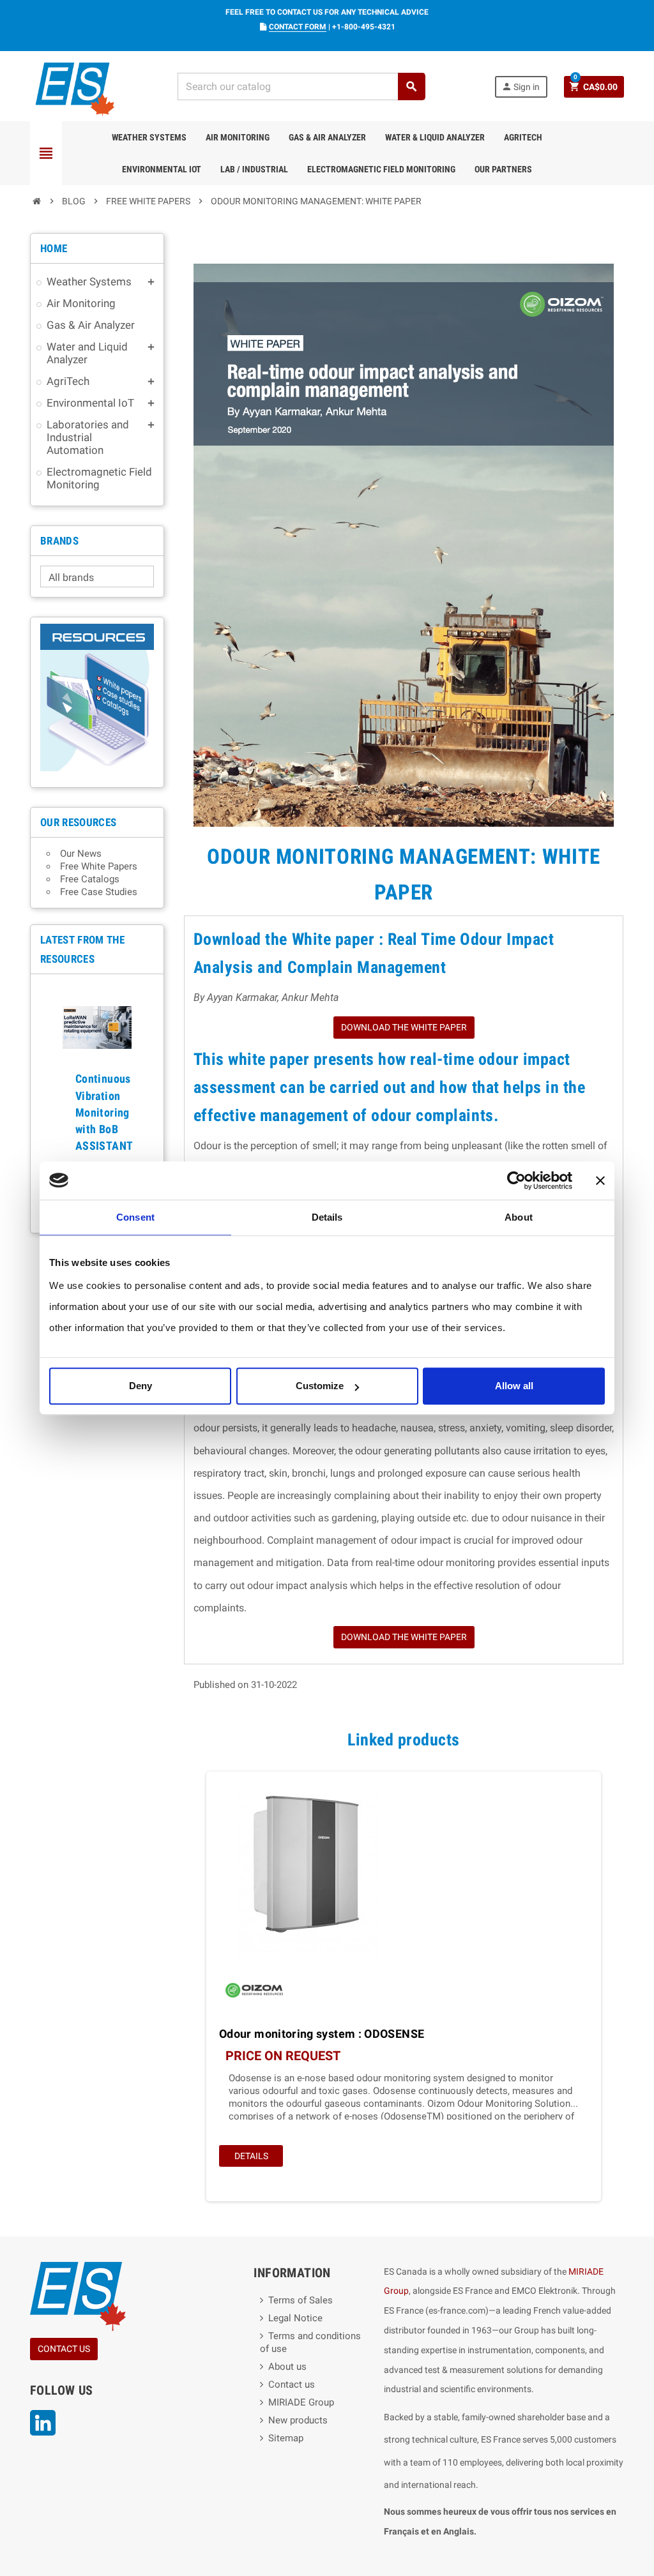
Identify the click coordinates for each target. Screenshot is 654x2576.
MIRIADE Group (301, 2402)
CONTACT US (64, 2349)
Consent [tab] (135, 1217)
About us (287, 2367)
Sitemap (286, 2438)
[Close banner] (600, 1180)
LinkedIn (43, 2423)
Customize (320, 1386)
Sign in (521, 87)
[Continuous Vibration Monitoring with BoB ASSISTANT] (97, 1023)
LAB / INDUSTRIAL (254, 169)
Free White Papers (99, 866)
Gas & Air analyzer (327, 137)
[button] (49, 1103)
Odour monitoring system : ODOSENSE (322, 2034)
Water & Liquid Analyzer (435, 137)
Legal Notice (295, 2318)
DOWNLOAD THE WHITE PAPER (404, 1027)
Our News (81, 854)
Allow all (514, 1386)
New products (298, 2420)
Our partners (503, 169)
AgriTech (523, 137)
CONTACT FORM (298, 27)
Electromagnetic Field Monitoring (381, 169)
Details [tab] (327, 1217)
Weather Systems (149, 137)
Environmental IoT (162, 169)
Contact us (292, 2384)
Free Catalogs (90, 879)
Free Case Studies (99, 892)
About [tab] (519, 1217)
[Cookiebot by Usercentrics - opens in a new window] (516, 1180)
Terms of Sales (300, 2300)
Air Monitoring (238, 137)
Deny (141, 1386)
